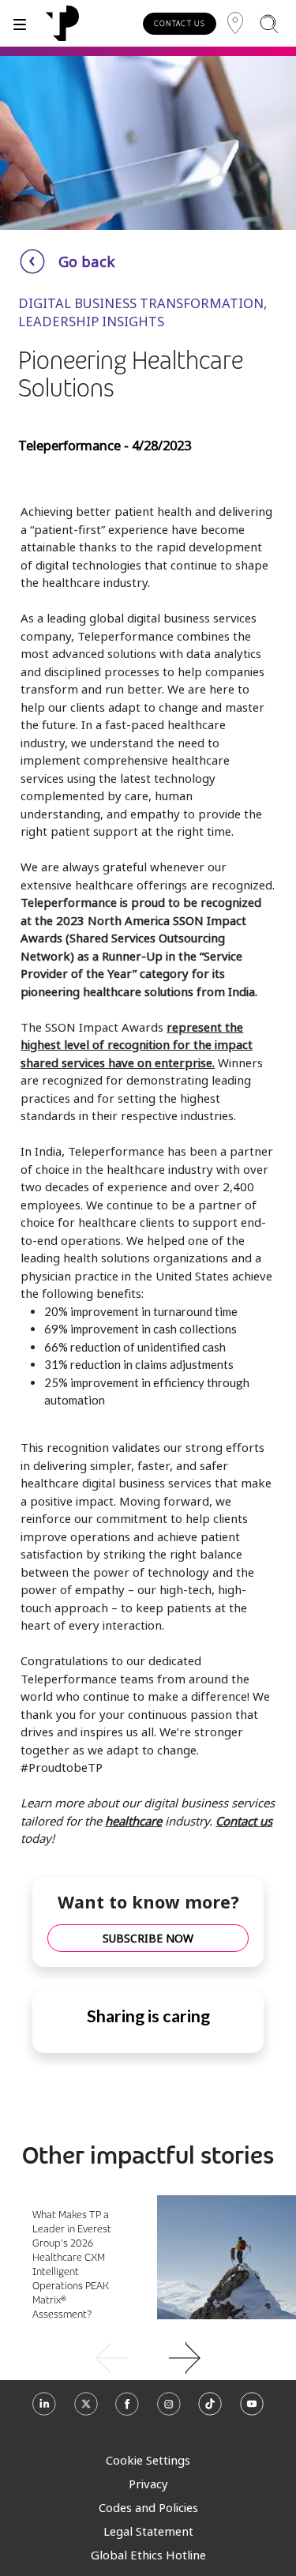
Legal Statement (148, 2531)
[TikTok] (210, 2410)
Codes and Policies (148, 2507)
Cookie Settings (148, 2460)
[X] (86, 2410)
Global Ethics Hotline (148, 2555)
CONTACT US (180, 23)
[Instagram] (169, 2410)
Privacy (148, 2484)
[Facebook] (127, 2410)
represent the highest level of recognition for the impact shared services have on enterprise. (137, 1045)
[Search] (269, 23)
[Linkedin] (44, 2410)
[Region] (235, 23)
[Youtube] (252, 2410)
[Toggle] (20, 23)
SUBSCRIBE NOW (148, 1938)
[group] (148, 2356)
